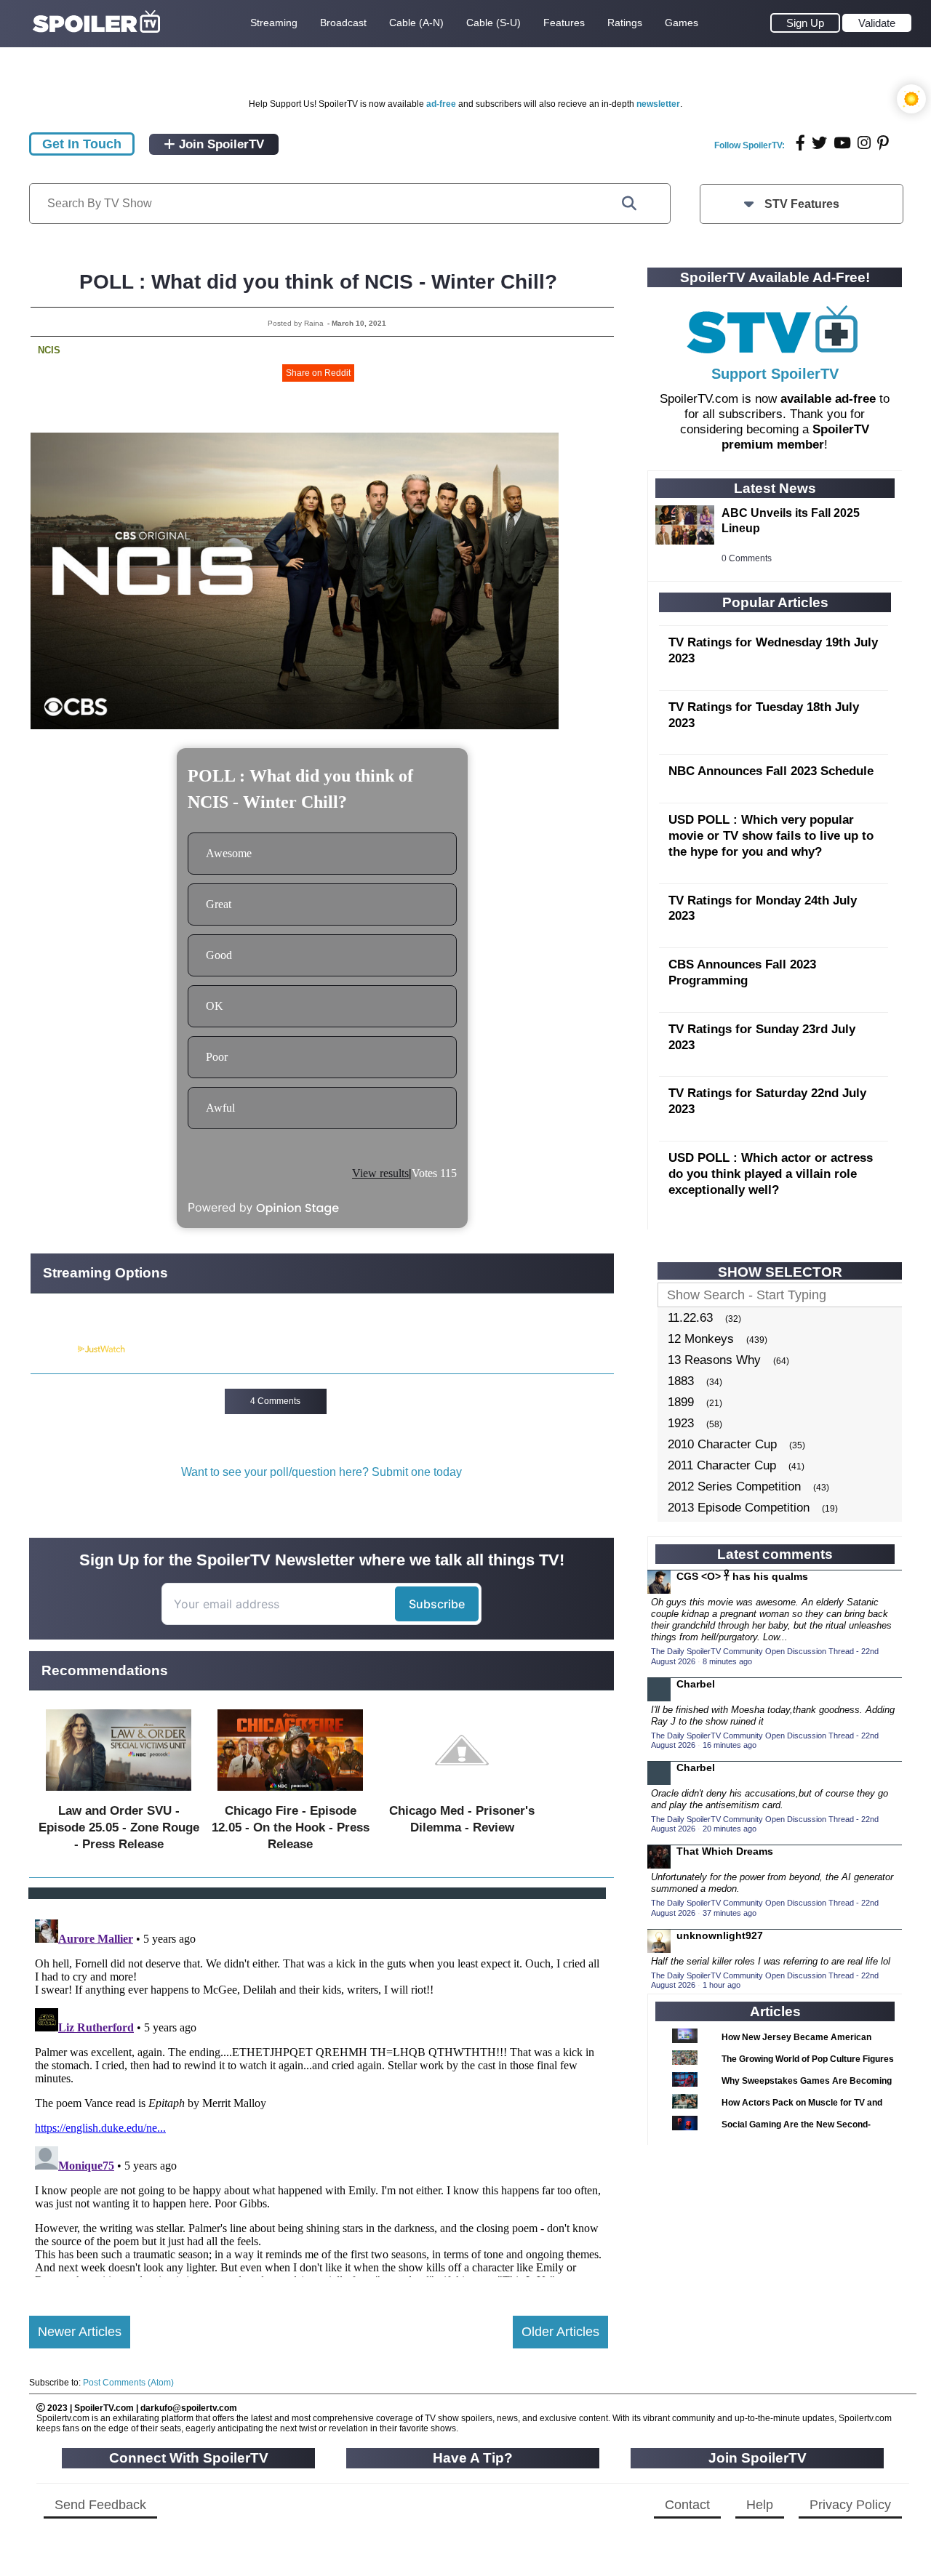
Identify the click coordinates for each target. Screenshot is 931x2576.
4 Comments (275, 1401)
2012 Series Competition (734, 1486)
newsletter (658, 104)
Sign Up (805, 23)
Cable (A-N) (416, 23)
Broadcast (343, 23)
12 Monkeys (701, 1339)
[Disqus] (319, 2095)
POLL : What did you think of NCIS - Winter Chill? (318, 282)
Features (564, 23)
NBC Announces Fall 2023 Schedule (771, 771)
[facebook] (800, 143)
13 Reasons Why (714, 1360)
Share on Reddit (318, 373)
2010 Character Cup (722, 1444)
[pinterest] (883, 143)
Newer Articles (80, 2332)
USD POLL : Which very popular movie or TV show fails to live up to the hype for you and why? (771, 836)
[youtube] (842, 143)
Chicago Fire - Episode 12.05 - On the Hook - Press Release (291, 1827)
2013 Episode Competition (739, 1508)
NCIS (49, 350)
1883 (681, 1381)
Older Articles (560, 2332)
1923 (681, 1423)
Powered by (53, 1349)
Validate (877, 23)
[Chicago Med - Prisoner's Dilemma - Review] (462, 1794)
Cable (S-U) (494, 23)
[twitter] (819, 143)
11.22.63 (690, 1318)
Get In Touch (82, 144)
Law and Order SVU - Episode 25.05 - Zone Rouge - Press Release (119, 1827)
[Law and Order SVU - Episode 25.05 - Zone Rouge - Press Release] (119, 1794)
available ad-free (828, 399)
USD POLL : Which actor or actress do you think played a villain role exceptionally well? (771, 1174)
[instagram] (864, 143)
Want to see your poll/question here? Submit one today (321, 1472)
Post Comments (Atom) (128, 2383)
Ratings (625, 23)
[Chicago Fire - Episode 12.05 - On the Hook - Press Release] (290, 1794)
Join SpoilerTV (220, 144)
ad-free (441, 104)
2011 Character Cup (722, 1465)
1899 (681, 1402)
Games (682, 23)
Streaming (274, 23)
